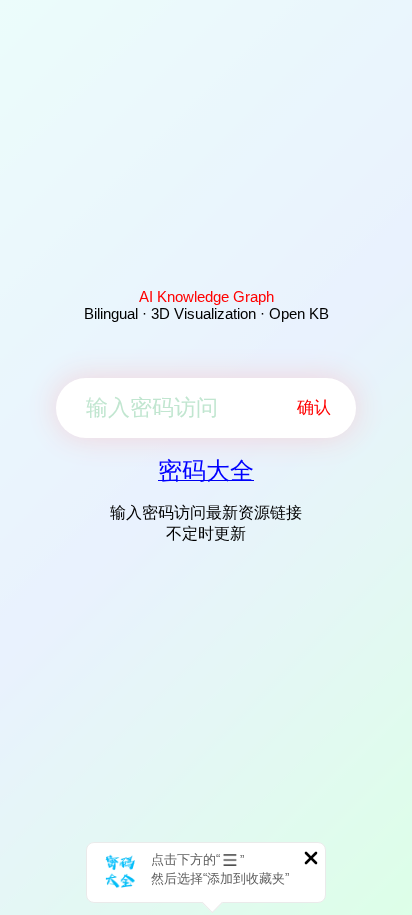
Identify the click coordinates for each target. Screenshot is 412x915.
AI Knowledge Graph (206, 296)
